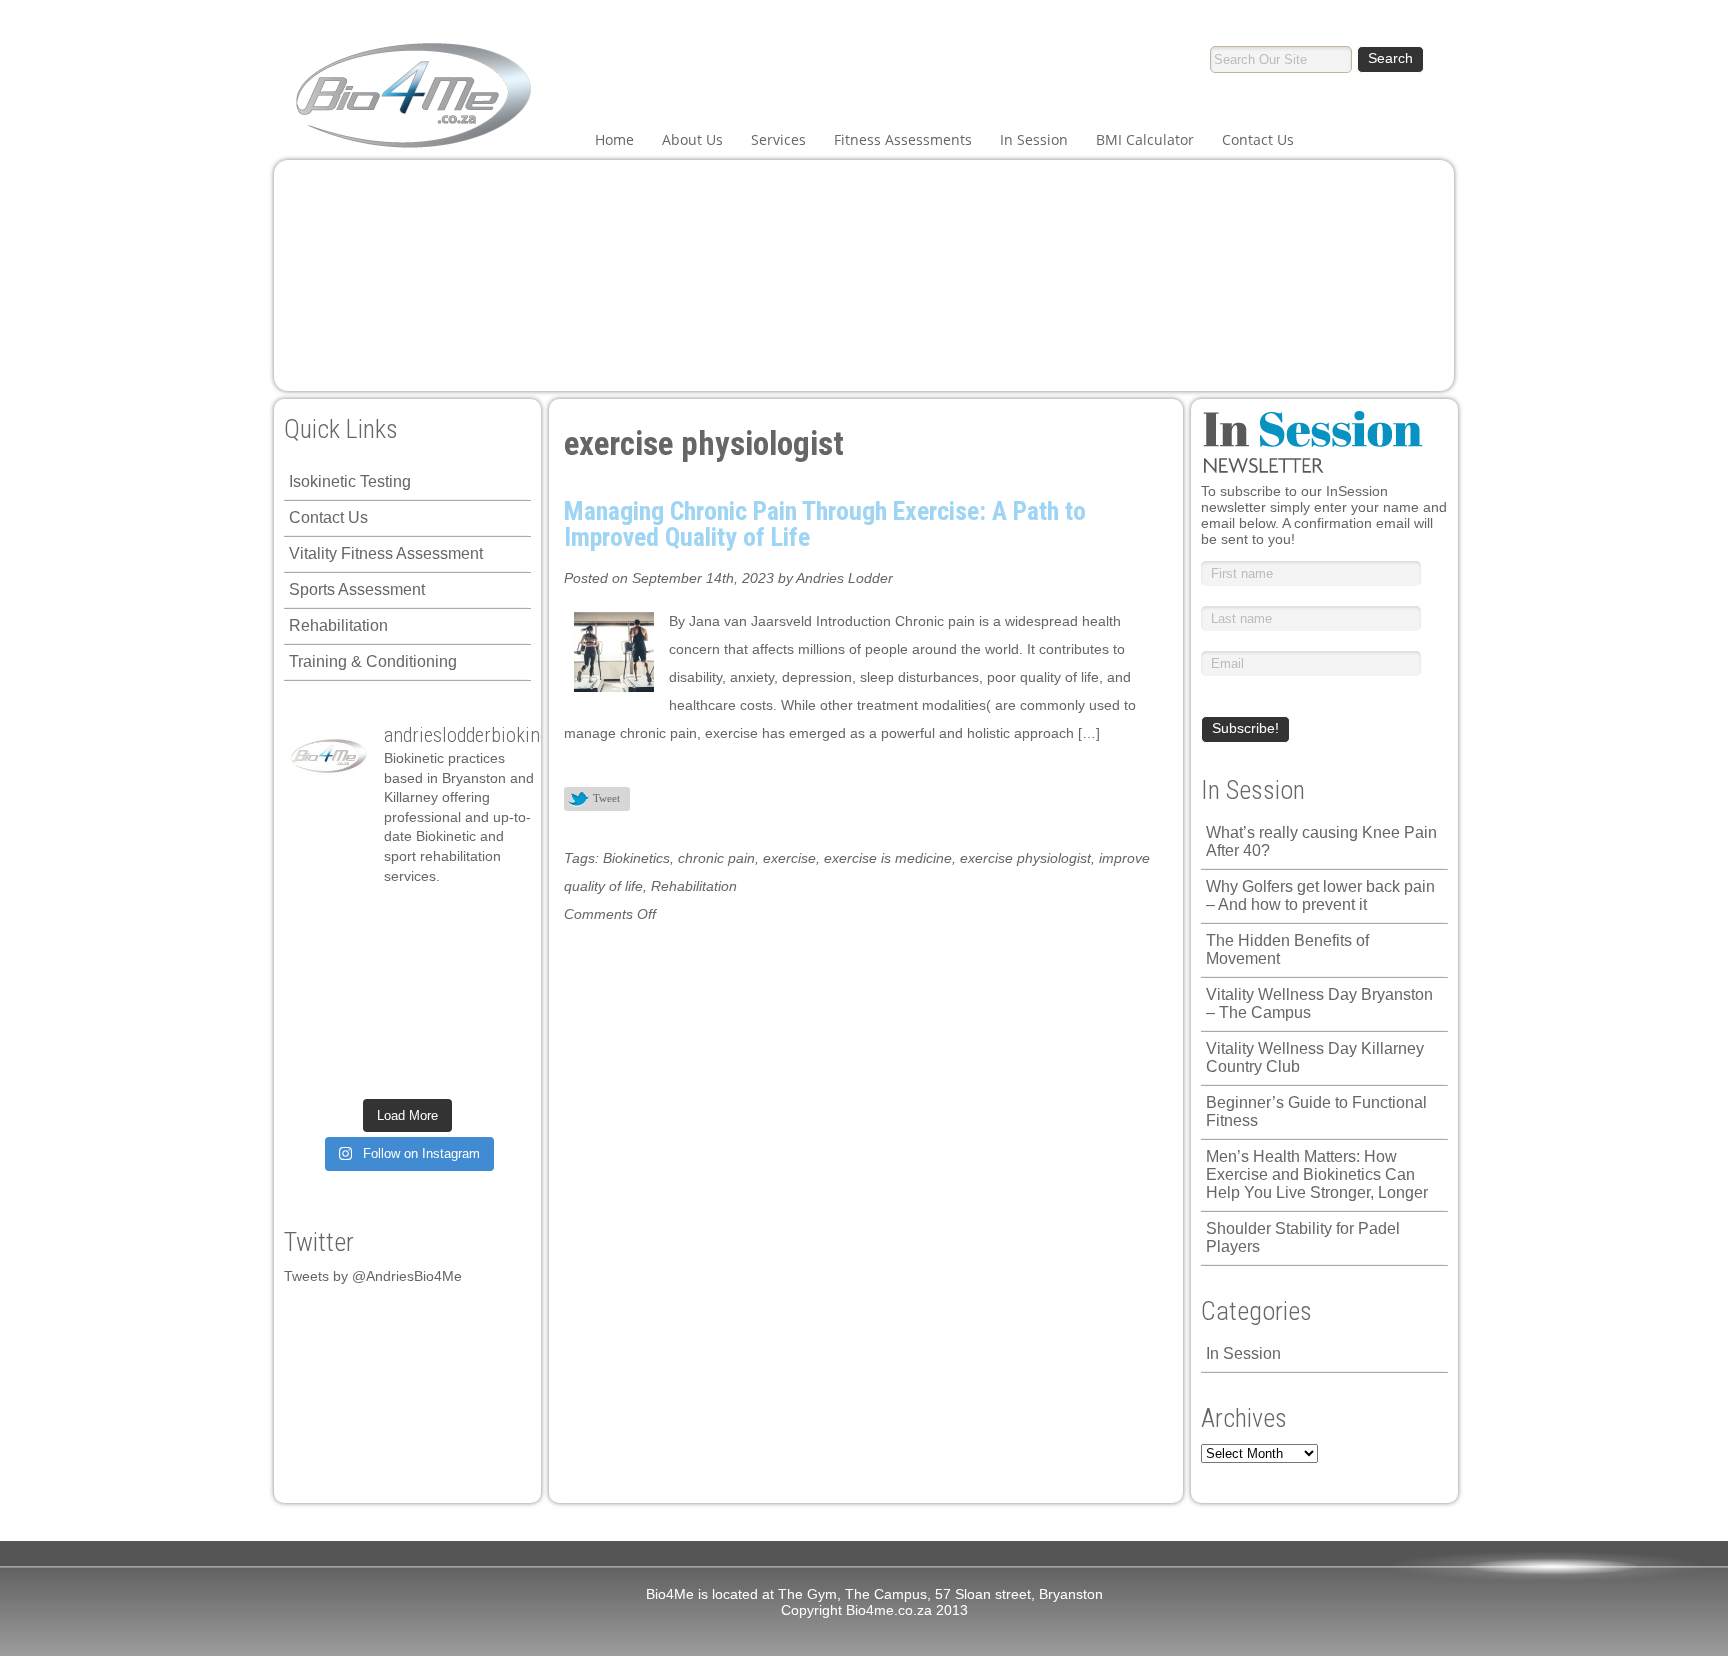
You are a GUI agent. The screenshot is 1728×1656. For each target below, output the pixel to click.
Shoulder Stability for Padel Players (1303, 1237)
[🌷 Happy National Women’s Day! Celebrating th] (495, 920)
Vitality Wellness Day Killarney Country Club (1315, 1057)
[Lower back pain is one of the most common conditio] (318, 1033)
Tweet (606, 798)
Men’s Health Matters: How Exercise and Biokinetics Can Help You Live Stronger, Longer (1317, 1174)
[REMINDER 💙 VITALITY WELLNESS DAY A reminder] (377, 920)
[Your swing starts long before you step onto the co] (495, 1070)
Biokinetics (636, 858)
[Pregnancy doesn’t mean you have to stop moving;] (318, 920)
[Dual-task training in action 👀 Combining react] (495, 1033)
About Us (692, 139)
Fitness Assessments (903, 139)
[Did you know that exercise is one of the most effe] (436, 1033)
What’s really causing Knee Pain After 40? (1321, 841)
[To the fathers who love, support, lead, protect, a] (436, 995)
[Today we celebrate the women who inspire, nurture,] (318, 1070)
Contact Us (1258, 139)
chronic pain (716, 858)
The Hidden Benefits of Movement (1287, 949)
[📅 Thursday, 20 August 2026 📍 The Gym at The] (436, 958)
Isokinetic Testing (350, 481)
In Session (1034, 139)
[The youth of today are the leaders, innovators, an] (495, 995)
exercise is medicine (888, 858)
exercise (789, 858)
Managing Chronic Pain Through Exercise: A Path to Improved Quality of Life (825, 524)
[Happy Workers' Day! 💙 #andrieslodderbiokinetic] (377, 1070)
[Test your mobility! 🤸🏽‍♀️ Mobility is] (377, 995)
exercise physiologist (1025, 858)
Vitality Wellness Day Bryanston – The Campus (1319, 1003)
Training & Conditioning (373, 661)
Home (614, 139)
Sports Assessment (357, 589)
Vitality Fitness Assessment (386, 553)
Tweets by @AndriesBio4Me (373, 1276)
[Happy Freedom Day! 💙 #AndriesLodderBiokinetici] (436, 1070)
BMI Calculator (1145, 139)
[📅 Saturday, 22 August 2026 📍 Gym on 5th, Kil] (377, 958)
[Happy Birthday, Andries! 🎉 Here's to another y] (318, 995)
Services (778, 139)
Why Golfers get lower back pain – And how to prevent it (1320, 895)
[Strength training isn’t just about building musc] (436, 920)
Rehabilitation (338, 625)
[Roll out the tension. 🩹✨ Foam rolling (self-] (377, 1033)
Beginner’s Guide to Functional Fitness (1316, 1111)
